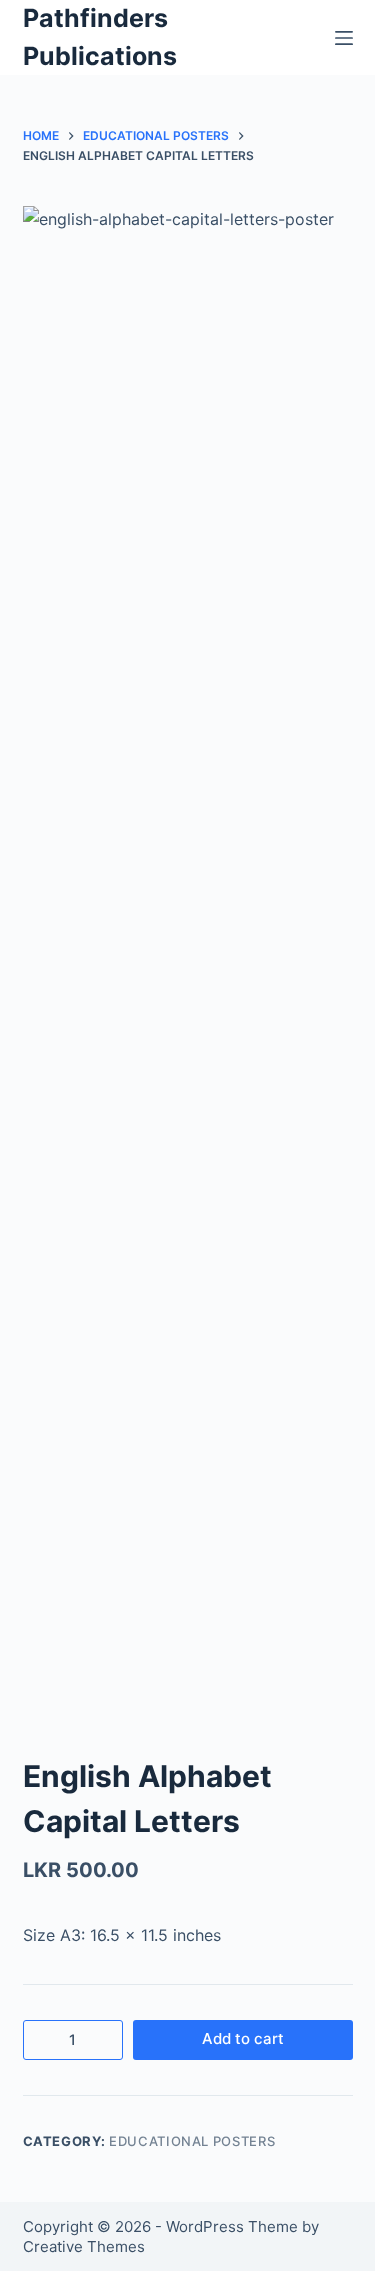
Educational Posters (192, 2141)
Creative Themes (84, 2246)
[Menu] (344, 38)
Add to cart (243, 2038)
